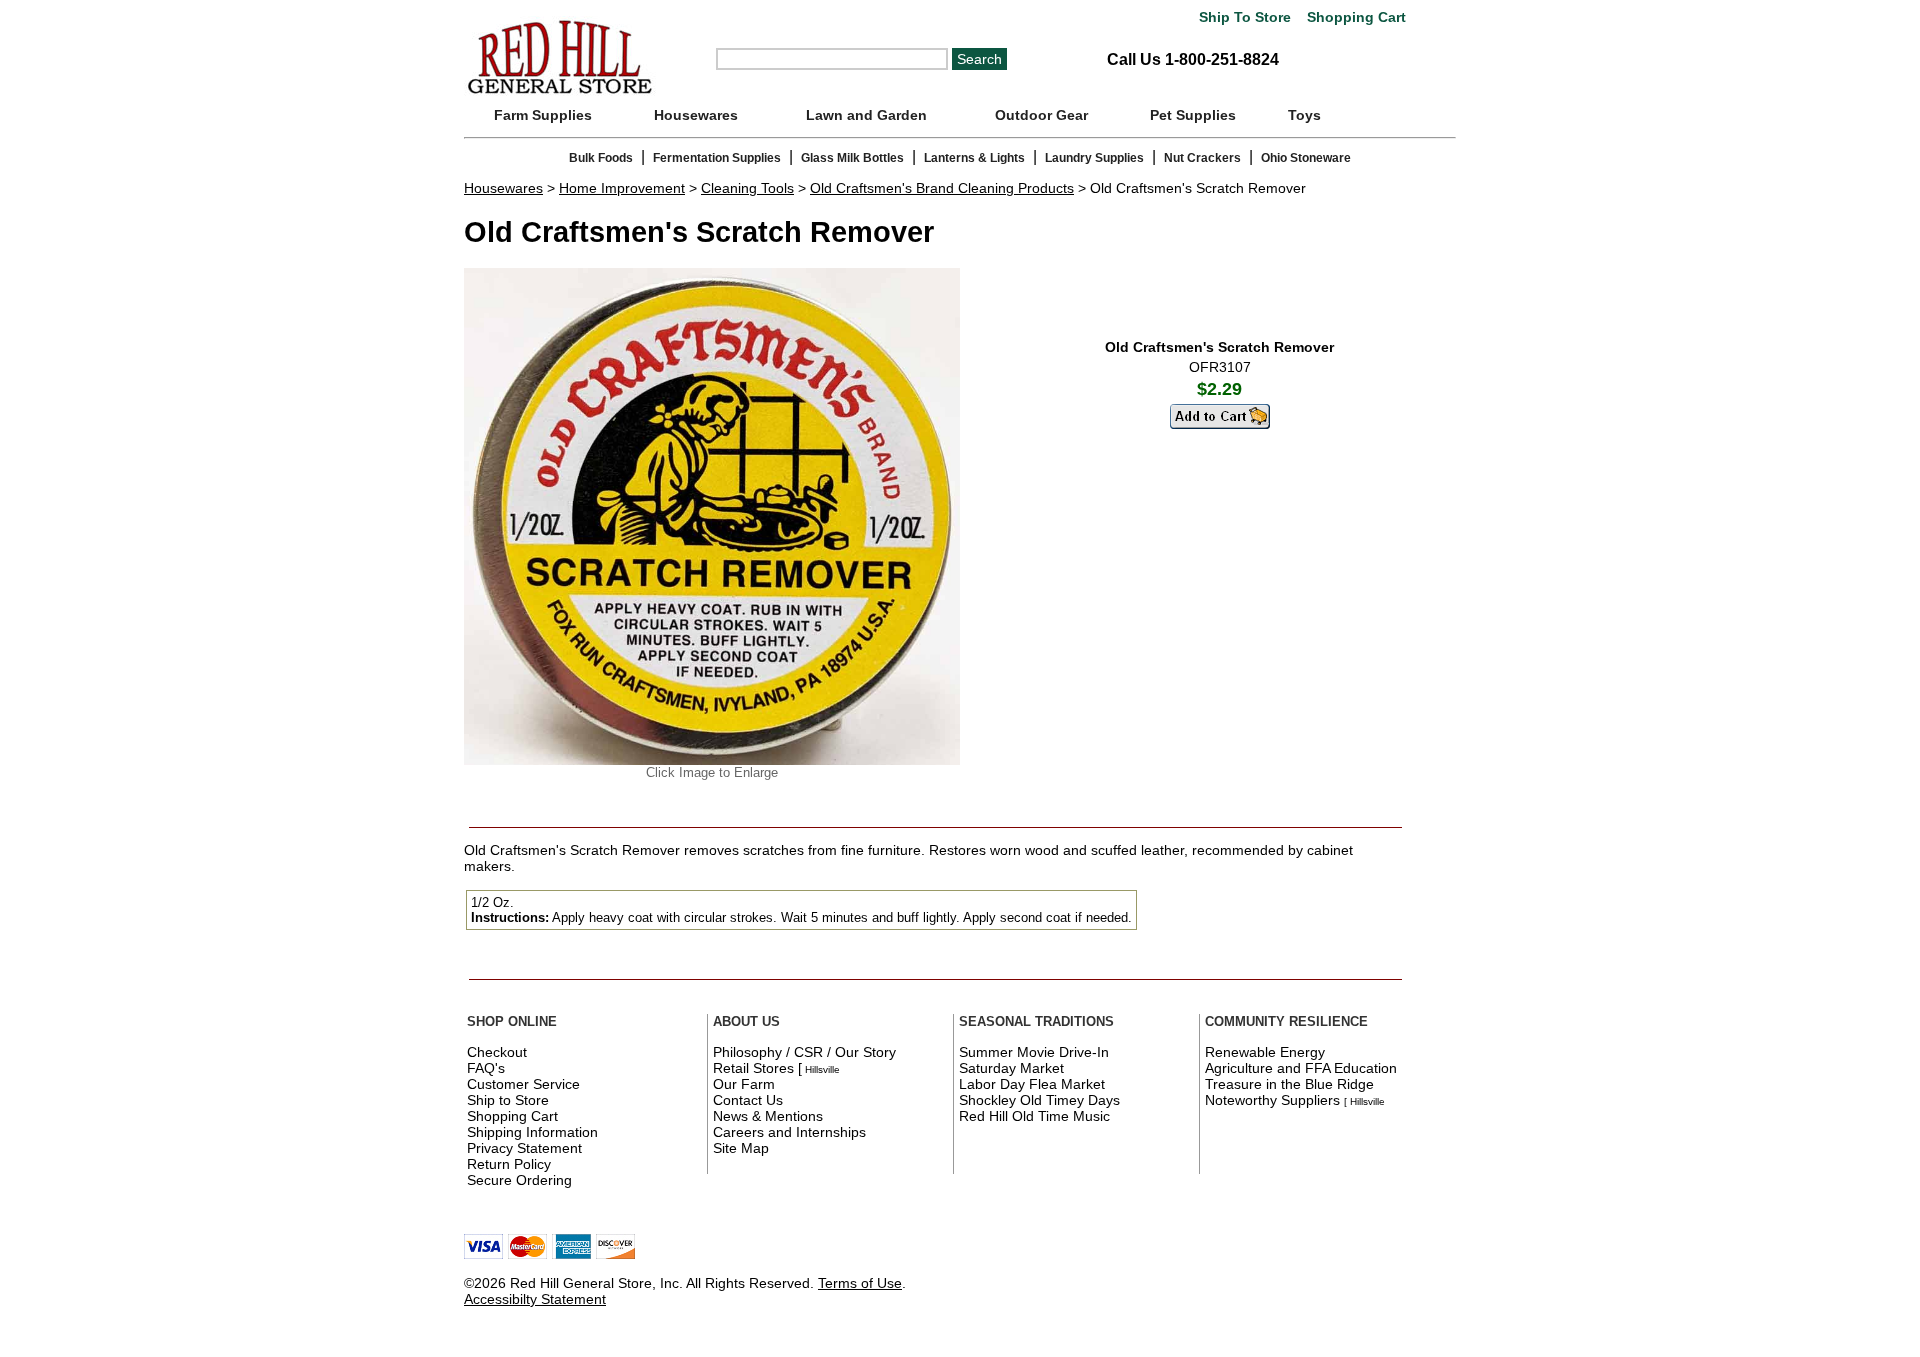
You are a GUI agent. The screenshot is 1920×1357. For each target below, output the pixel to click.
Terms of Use (860, 1283)
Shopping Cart (1354, 17)
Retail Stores (753, 1068)
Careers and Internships (789, 1132)
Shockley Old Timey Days (1039, 1100)
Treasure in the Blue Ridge (1289, 1084)
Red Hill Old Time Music (1034, 1116)
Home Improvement (622, 188)
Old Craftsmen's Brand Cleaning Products (942, 188)
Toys (1304, 115)
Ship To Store (1245, 17)
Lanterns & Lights (974, 158)
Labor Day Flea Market (1032, 1084)
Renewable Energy (1265, 1052)
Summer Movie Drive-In (1034, 1052)
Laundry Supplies (1094, 158)
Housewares (696, 115)
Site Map (741, 1148)
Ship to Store (508, 1100)
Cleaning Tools (747, 188)
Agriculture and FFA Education (1301, 1068)
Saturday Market (1011, 1068)
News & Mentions (768, 1116)
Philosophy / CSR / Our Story (804, 1052)
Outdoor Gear (1041, 115)
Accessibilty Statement (535, 1299)
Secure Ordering (519, 1180)
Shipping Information (532, 1132)
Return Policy (509, 1164)
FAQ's (486, 1068)
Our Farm (744, 1084)
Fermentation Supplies (717, 158)
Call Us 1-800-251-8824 (1193, 59)
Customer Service (523, 1084)
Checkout (497, 1052)
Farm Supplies (543, 115)
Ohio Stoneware (1306, 158)
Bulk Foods (601, 158)
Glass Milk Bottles (852, 158)
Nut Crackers (1202, 158)
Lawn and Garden (866, 115)
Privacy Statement (524, 1148)
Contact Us (748, 1100)
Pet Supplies (1193, 115)
